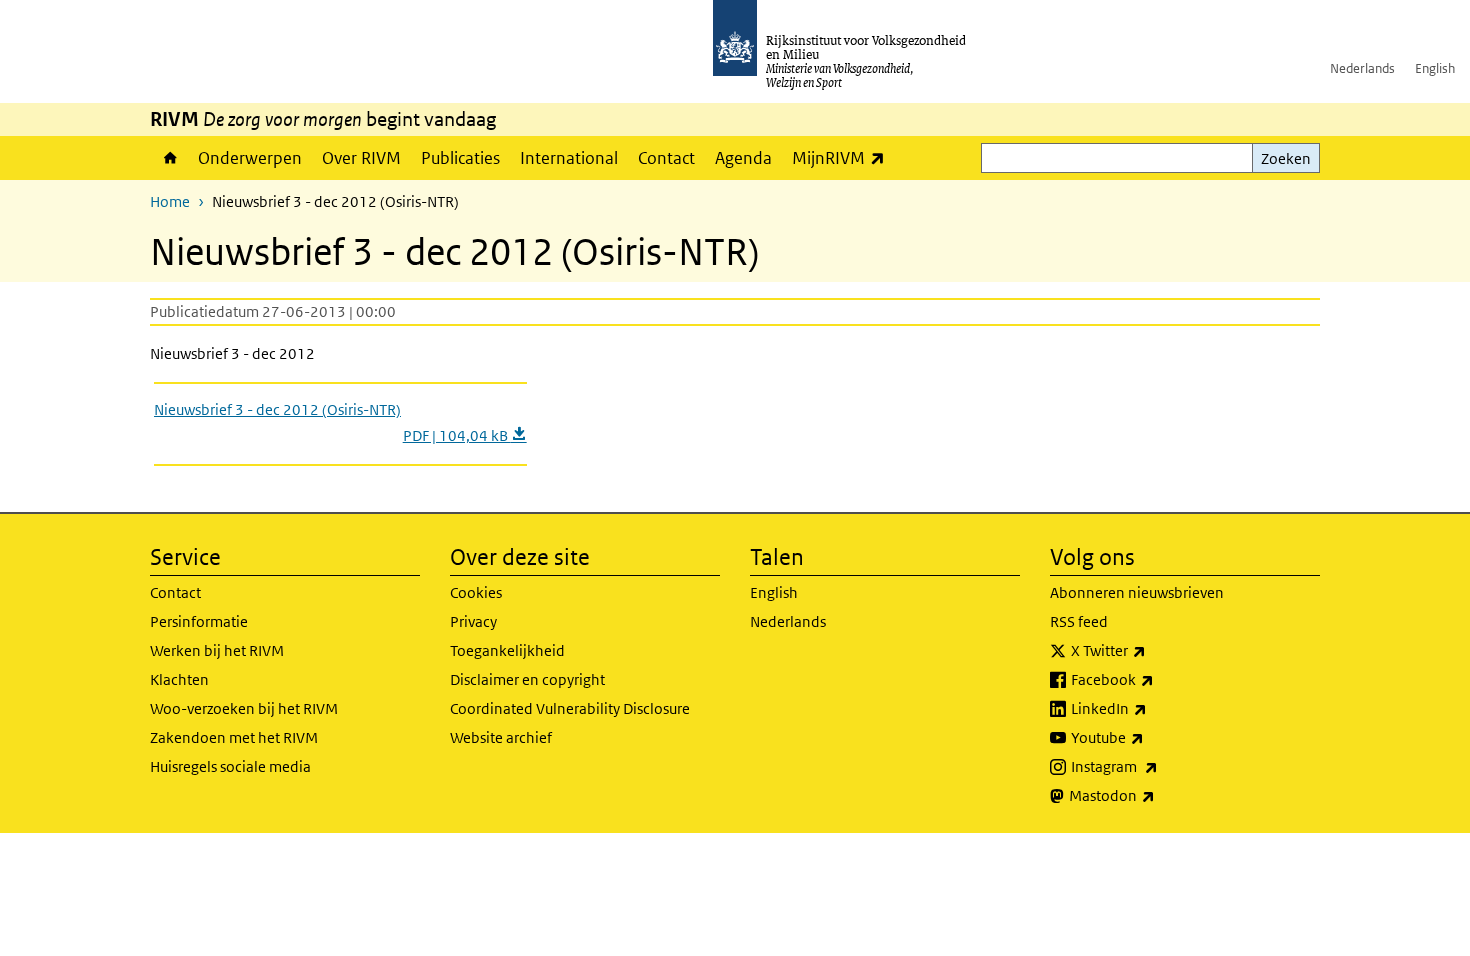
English (1435, 68)
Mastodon (1156, 795)
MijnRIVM (843, 157)
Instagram (1158, 766)
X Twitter (1152, 650)
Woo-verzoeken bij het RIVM (244, 708)
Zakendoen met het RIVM (234, 737)
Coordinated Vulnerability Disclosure (570, 708)
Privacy (473, 621)
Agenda (743, 158)
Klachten (179, 679)
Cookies (476, 592)
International (569, 158)
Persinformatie (199, 621)
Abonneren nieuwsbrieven (1137, 592)
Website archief (501, 737)
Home (169, 158)
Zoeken (1286, 158)
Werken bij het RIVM (217, 650)
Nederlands (1362, 68)
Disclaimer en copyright (527, 679)
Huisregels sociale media (230, 766)
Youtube (1151, 737)
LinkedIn (1153, 708)
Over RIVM (361, 158)
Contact (666, 158)
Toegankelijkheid (507, 650)
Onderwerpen (250, 158)
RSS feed (1079, 621)
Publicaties (460, 158)
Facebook (1156, 679)
